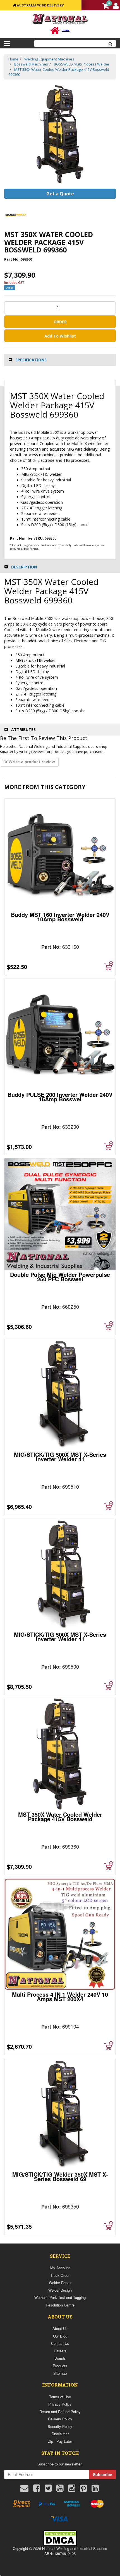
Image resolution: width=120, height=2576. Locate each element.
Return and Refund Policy (60, 2412)
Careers (60, 2351)
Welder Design (60, 2290)
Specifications (31, 360)
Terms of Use (60, 2397)
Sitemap (60, 2373)
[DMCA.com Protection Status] (60, 2538)
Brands (60, 2358)
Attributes (23, 730)
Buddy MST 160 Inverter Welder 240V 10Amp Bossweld (60, 917)
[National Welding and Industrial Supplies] (60, 19)
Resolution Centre (60, 2305)
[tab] (60, 360)
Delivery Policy (60, 2419)
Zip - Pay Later (60, 2441)
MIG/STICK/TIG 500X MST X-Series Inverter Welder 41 (60, 1457)
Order (60, 322)
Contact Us (60, 2343)
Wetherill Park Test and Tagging (60, 2297)
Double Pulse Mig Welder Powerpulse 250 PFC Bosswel (60, 1277)
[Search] (111, 44)
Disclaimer (60, 2434)
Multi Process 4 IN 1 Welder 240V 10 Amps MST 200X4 (60, 1997)
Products (60, 2366)
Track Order (60, 2275)
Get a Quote (60, 194)
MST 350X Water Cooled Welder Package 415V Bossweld (60, 1817)
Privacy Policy (60, 2404)
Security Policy (60, 2426)
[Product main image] (60, 134)
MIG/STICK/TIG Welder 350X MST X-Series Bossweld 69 (60, 2176)
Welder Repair (60, 2283)
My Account (60, 2268)
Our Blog (60, 2336)
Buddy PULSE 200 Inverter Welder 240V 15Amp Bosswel (60, 1097)
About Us (60, 2328)
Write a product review (31, 762)
